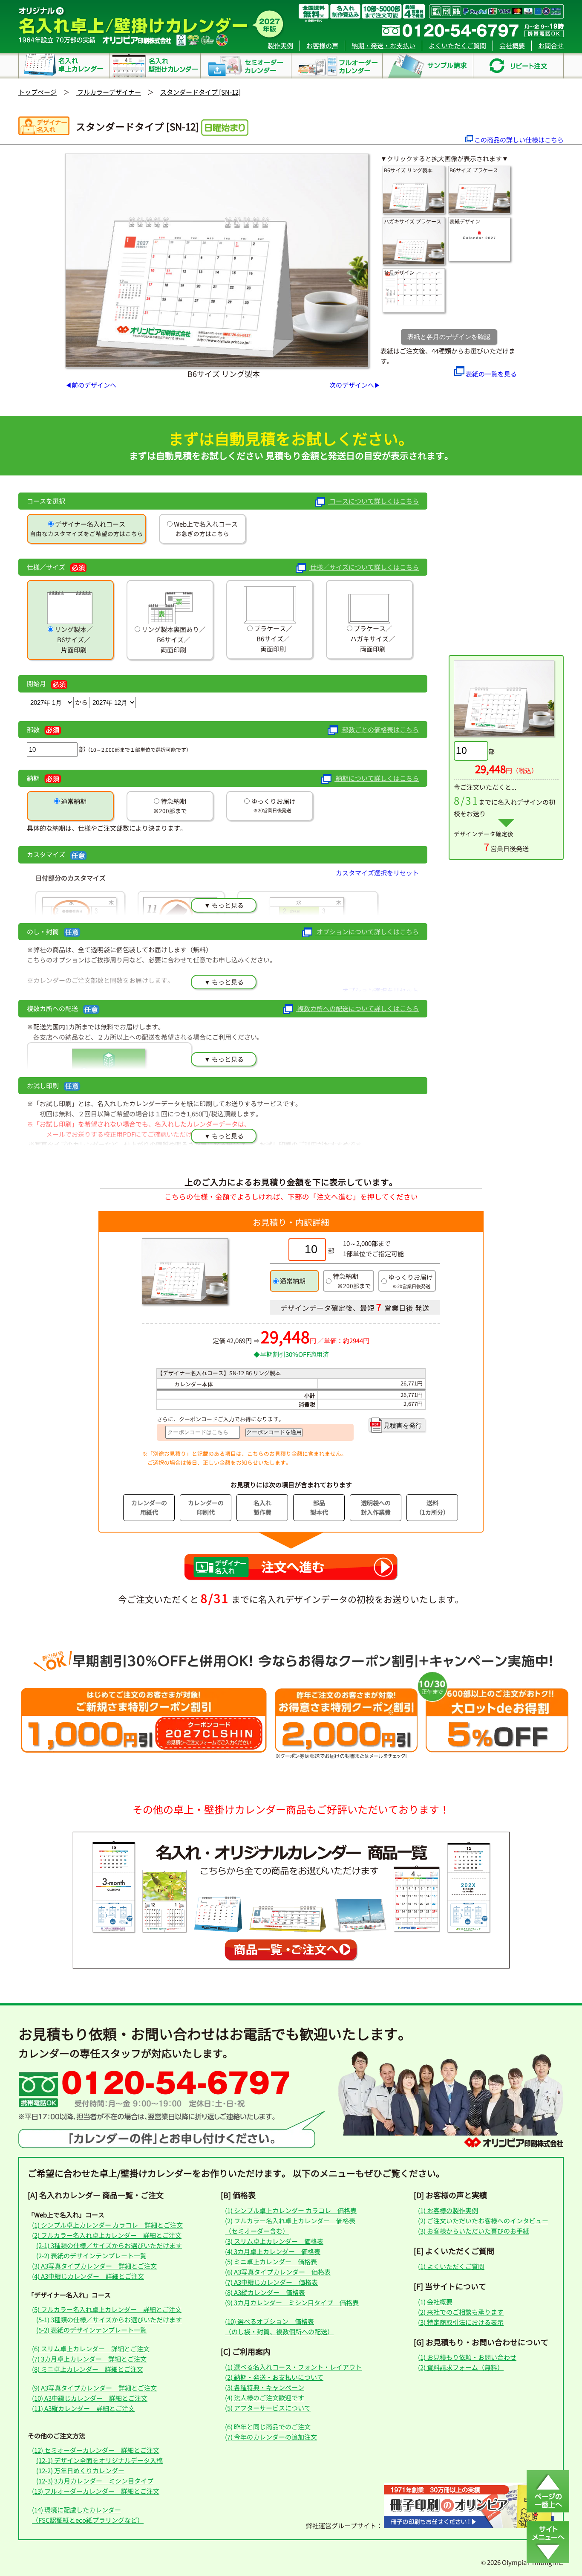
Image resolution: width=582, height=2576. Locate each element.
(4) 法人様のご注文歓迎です (265, 2398)
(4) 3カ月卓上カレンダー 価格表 (273, 2251)
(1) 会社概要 (435, 2302)
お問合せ (551, 45)
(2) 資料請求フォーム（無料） (461, 2367)
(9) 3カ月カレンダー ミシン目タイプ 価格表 (292, 2302)
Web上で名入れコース (205, 524)
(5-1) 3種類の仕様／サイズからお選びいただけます (109, 2320)
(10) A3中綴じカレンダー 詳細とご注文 (90, 2398)
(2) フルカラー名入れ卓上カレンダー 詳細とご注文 (107, 2235)
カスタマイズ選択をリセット (377, 873)
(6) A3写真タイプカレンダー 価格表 (278, 2272)
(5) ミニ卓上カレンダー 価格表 (271, 2262)
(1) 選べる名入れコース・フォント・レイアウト (293, 2367)
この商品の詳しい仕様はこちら (519, 140)
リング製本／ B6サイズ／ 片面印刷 (72, 639)
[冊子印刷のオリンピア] (469, 2525)
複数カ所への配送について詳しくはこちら (357, 1008)
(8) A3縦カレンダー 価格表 (265, 2292)
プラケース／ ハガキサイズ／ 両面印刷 (369, 639)
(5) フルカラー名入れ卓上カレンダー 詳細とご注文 (107, 2309)
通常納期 (73, 801)
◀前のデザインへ (91, 385)
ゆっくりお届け (273, 801)
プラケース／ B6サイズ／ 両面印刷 (271, 639)
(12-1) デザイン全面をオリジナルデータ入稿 (99, 2460)
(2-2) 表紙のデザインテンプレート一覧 (91, 2256)
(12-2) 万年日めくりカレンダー (80, 2470)
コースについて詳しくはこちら (373, 501)
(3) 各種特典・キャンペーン (265, 2387)
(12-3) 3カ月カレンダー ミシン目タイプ (95, 2481)
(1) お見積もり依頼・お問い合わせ (467, 2357)
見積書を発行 (403, 1425)
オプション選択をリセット (380, 990)
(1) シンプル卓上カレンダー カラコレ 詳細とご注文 (107, 2225)
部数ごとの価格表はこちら (380, 729)
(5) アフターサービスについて (268, 2408)
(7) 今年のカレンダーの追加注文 (271, 2437)
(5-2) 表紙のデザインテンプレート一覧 (91, 2330)
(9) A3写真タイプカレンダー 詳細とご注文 (94, 2388)
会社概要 (512, 45)
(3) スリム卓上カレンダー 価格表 (274, 2241)
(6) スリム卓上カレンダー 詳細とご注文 (91, 2349)
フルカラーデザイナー (108, 92)
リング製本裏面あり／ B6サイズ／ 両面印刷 (173, 639)
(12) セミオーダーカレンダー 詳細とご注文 (96, 2450)
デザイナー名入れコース (89, 524)
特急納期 (173, 801)
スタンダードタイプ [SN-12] (200, 92)
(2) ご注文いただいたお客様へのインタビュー (483, 2221)
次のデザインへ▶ (355, 385)
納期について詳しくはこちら (377, 778)
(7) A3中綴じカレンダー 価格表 (271, 2282)
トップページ (37, 92)
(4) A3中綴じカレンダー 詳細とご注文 (88, 2276)
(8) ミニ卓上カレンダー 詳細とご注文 (88, 2369)
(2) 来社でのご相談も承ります (461, 2312)
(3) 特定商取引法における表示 (461, 2322)
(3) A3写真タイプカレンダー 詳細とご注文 (94, 2266)
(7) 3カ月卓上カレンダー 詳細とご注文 (89, 2359)
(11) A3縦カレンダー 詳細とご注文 (83, 2408)
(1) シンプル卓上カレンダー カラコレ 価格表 (291, 2210)
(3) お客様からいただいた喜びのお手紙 (474, 2231)
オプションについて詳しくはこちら (367, 932)
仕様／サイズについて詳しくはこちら (364, 567)
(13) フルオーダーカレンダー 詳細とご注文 (96, 2491)
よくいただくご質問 (457, 45)
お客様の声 (322, 45)
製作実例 (280, 45)
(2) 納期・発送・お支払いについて (274, 2377)
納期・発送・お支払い (383, 45)
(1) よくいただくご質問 (451, 2266)
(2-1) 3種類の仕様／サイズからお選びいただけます (109, 2245)
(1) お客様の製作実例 (448, 2210)
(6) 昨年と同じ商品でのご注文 (268, 2427)
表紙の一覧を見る (491, 374)
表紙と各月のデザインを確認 (449, 337)
